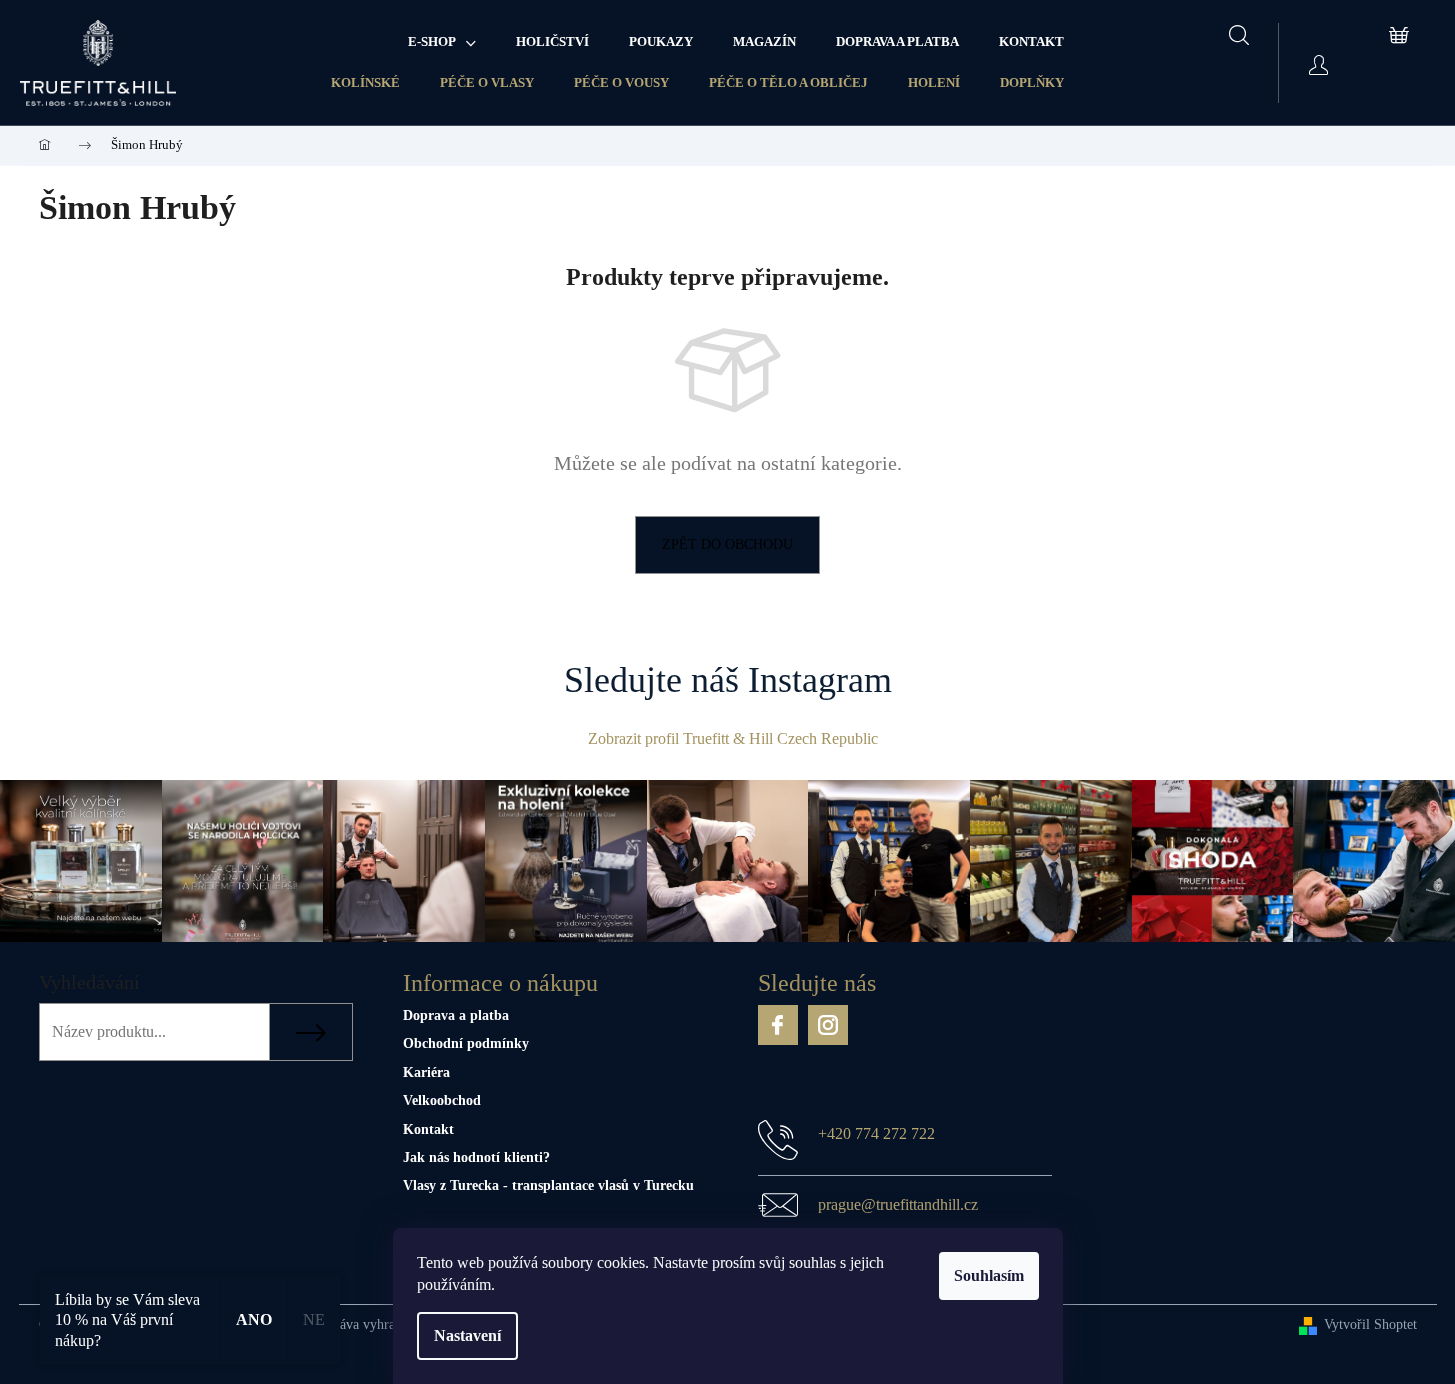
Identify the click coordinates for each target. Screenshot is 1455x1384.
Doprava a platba (456, 1015)
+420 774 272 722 (876, 1133)
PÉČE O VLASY (487, 82)
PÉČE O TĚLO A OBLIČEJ (788, 82)
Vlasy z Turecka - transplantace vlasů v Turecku (548, 1185)
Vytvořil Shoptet (1370, 1324)
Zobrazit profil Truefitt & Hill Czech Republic (733, 738)
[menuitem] (442, 42)
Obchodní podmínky (466, 1043)
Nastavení (467, 1335)
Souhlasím (989, 1275)
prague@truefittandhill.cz (898, 1204)
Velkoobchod (442, 1100)
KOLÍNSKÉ (365, 82)
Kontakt (428, 1129)
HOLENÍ (934, 82)
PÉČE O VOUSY (621, 82)
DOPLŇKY (1032, 82)
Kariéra (426, 1072)
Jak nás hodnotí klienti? (476, 1157)
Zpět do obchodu (727, 544)
